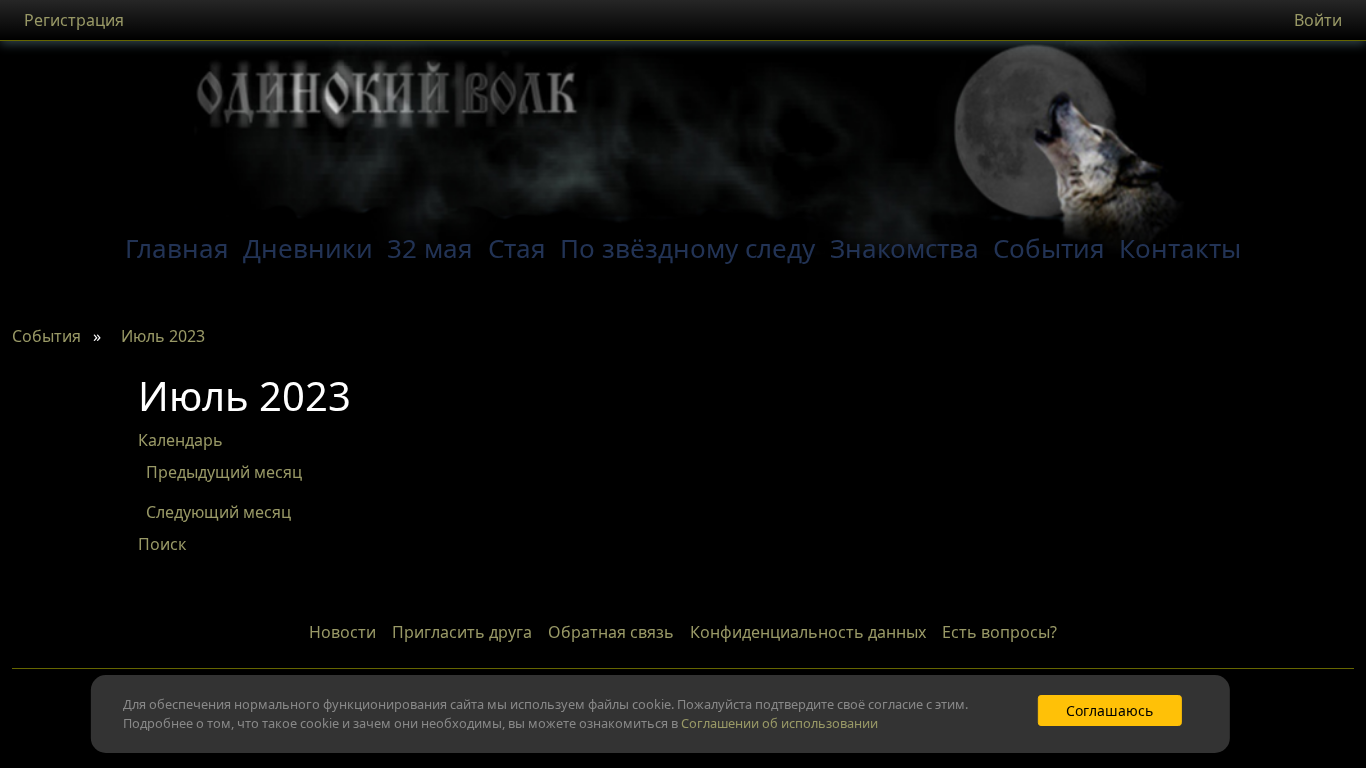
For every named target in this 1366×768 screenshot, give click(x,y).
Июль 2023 (163, 336)
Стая (517, 248)
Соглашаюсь (1109, 710)
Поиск (162, 544)
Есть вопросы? (999, 632)
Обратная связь (611, 632)
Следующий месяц (218, 512)
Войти (1318, 20)
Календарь (180, 440)
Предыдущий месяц (224, 472)
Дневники (308, 248)
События (1049, 248)
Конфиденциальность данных (808, 632)
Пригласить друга (462, 632)
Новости (342, 632)
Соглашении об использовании (779, 723)
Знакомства (904, 248)
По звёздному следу (687, 248)
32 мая (430, 248)
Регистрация (74, 20)
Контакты (1180, 248)
